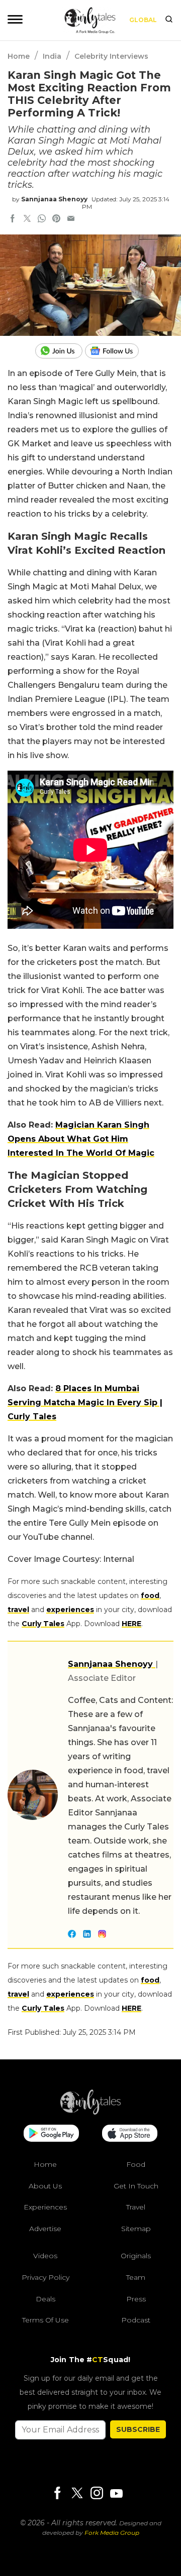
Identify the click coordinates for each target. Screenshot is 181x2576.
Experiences (45, 2207)
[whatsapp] (42, 219)
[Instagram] (97, 2494)
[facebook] (13, 219)
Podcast (136, 2320)
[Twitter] (77, 2494)
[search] (169, 20)
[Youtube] (116, 2493)
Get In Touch (136, 2186)
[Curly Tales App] (51, 2134)
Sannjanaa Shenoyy (54, 199)
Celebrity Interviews (111, 56)
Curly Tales (43, 1624)
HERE (131, 1624)
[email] (71, 219)
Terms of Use (46, 2320)
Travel (136, 2207)
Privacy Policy (46, 2277)
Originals (136, 2256)
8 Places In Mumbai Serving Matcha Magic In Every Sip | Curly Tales (85, 1402)
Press (136, 2299)
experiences (70, 1610)
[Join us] (60, 351)
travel (18, 1610)
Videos (45, 2256)
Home (19, 56)
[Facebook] (57, 2494)
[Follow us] (116, 351)
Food (136, 2164)
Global (143, 20)
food (150, 1596)
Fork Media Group (112, 2533)
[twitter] (27, 219)
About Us (45, 2186)
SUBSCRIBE (138, 2429)
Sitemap (136, 2229)
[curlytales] (90, 2112)
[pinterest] (56, 219)
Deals (46, 2299)
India (52, 56)
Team (136, 2277)
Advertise (45, 2229)
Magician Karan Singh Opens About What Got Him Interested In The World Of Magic (81, 1139)
